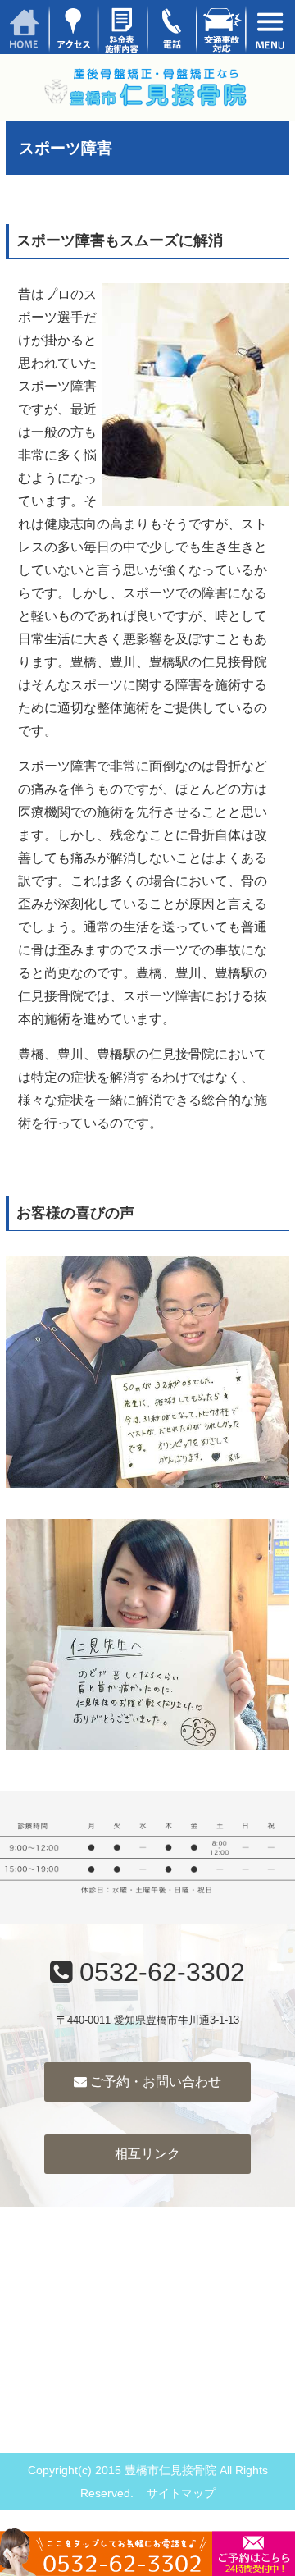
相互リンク (147, 2154)
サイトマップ (181, 2493)
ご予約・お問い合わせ (154, 2082)
